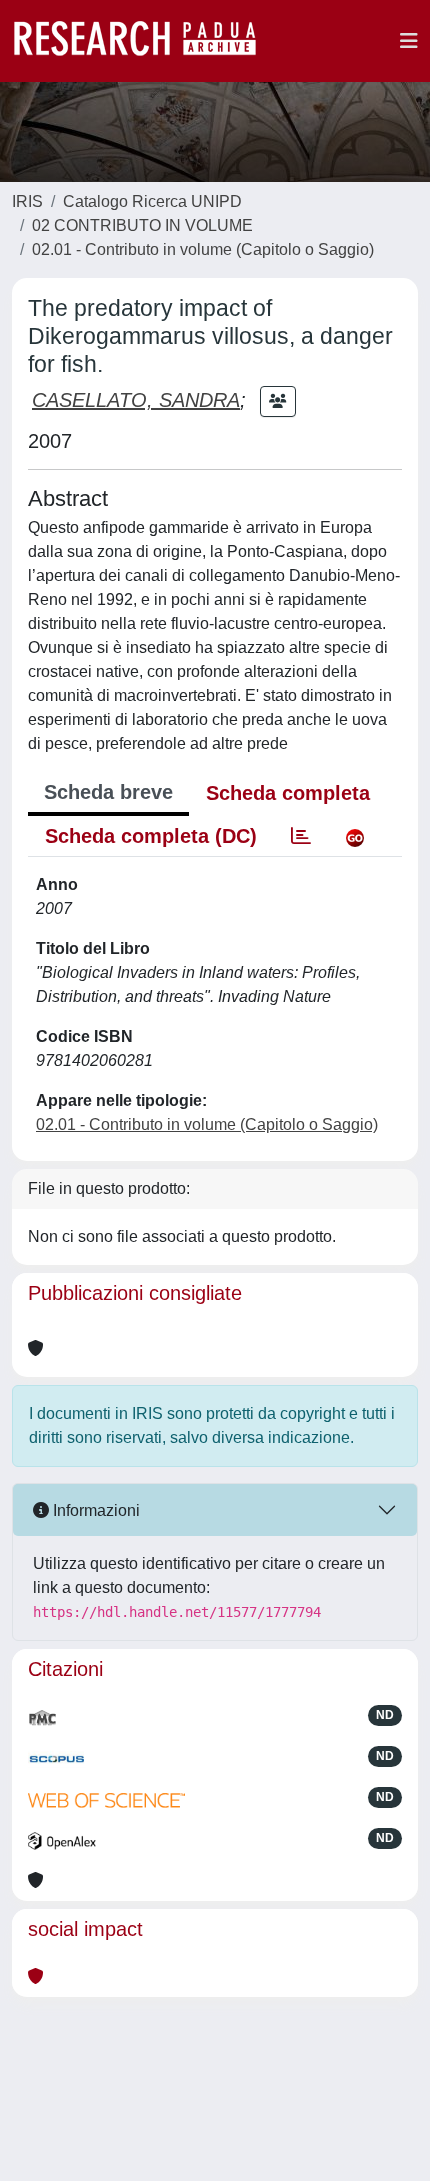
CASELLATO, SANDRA (136, 400)
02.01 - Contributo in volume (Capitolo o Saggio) (203, 249)
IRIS (27, 201)
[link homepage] (145, 41)
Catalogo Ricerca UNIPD (152, 201)
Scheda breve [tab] (108, 792)
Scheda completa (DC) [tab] (151, 836)
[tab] (301, 836)
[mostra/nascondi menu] (409, 41)
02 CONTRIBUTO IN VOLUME (142, 225)
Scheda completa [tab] (288, 793)
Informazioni (94, 1510)
